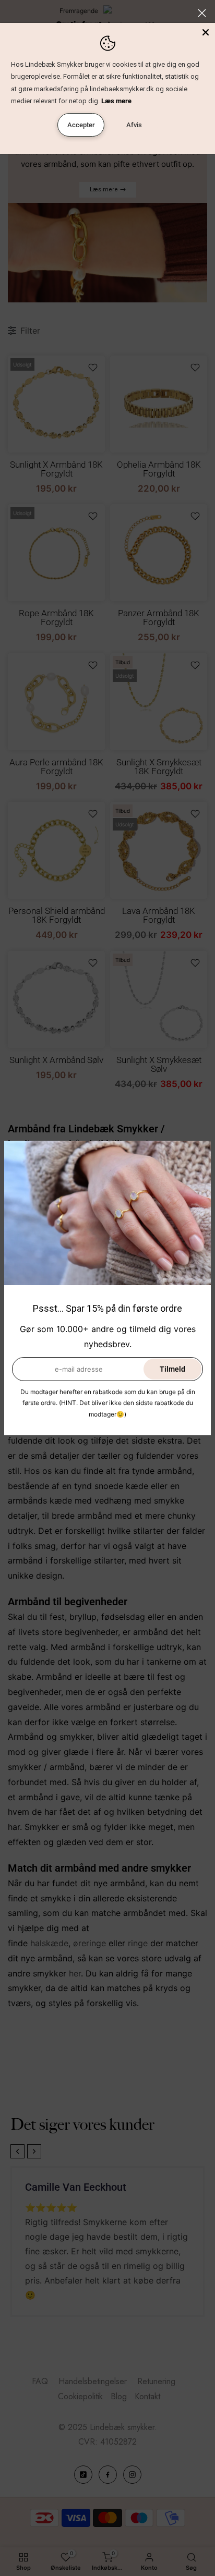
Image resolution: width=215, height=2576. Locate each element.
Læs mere (116, 101)
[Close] (206, 32)
